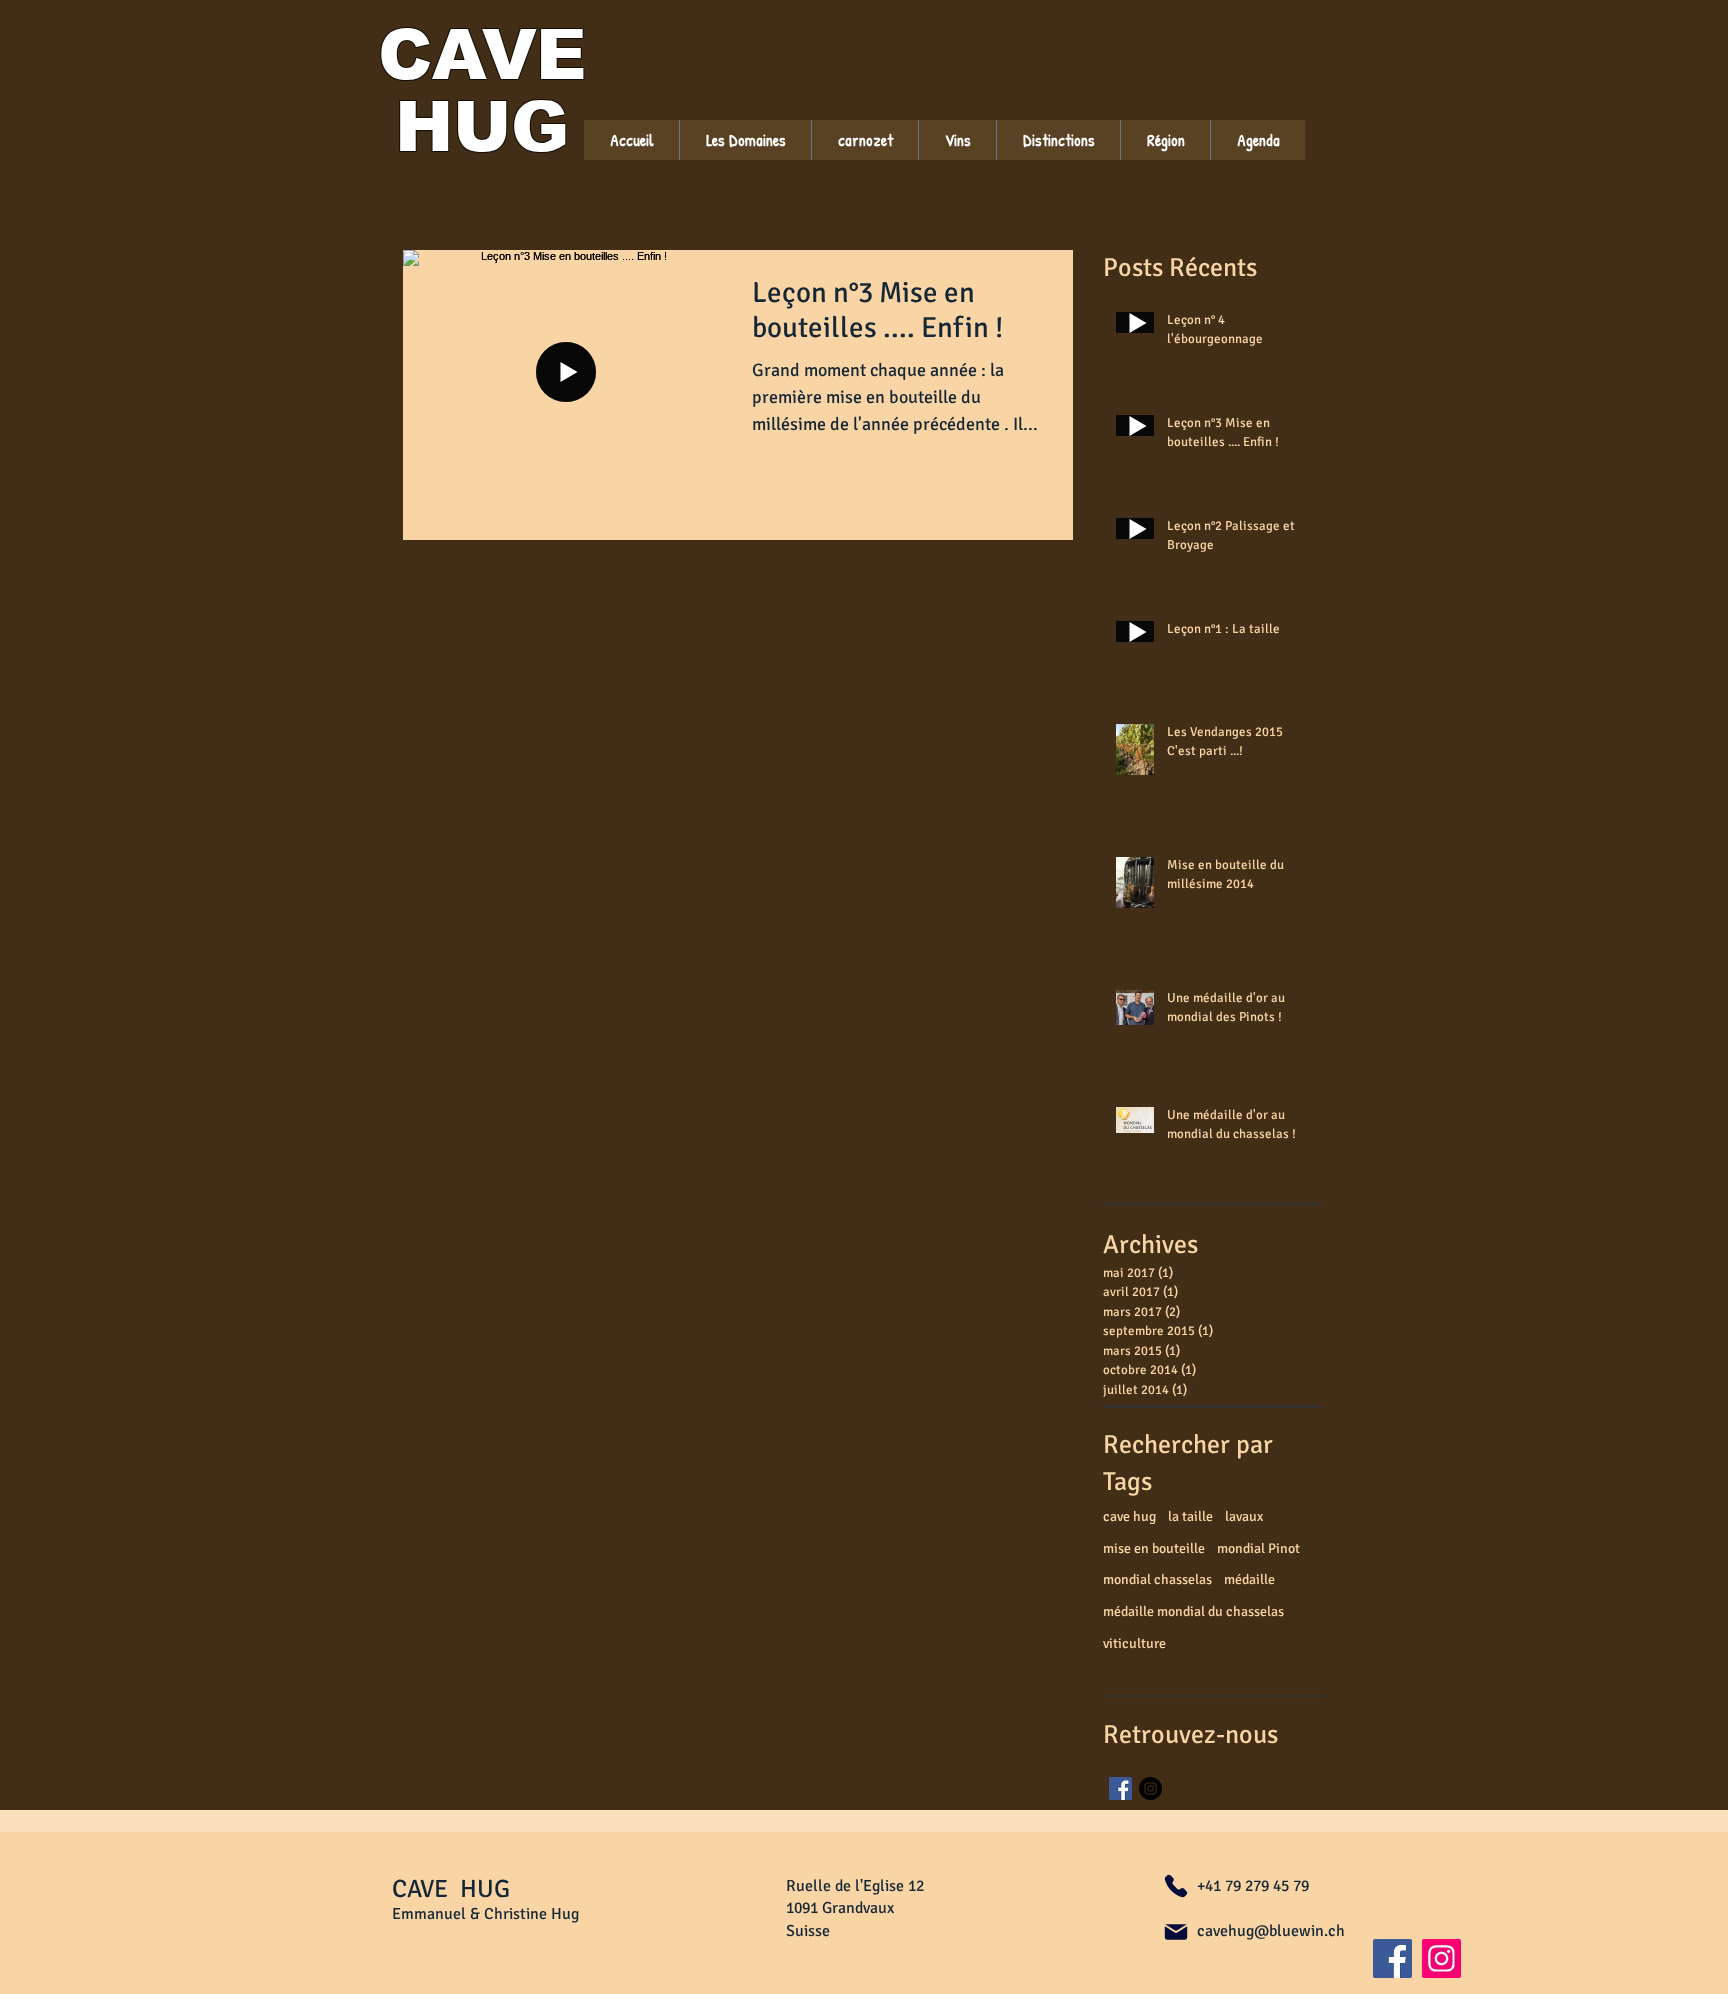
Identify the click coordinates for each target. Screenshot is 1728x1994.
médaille (1249, 1579)
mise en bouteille (1154, 1548)
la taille (1190, 1516)
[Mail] (1176, 1932)
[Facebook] (1392, 1958)
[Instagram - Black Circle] (1150, 1788)
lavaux (1244, 1516)
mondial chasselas (1157, 1579)
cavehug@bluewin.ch (1271, 1931)
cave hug (1129, 1516)
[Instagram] (1441, 1958)
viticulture (1134, 1643)
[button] (957, 140)
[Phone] (1176, 1886)
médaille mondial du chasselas (1193, 1611)
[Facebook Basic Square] (1120, 1788)
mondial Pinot (1258, 1548)
